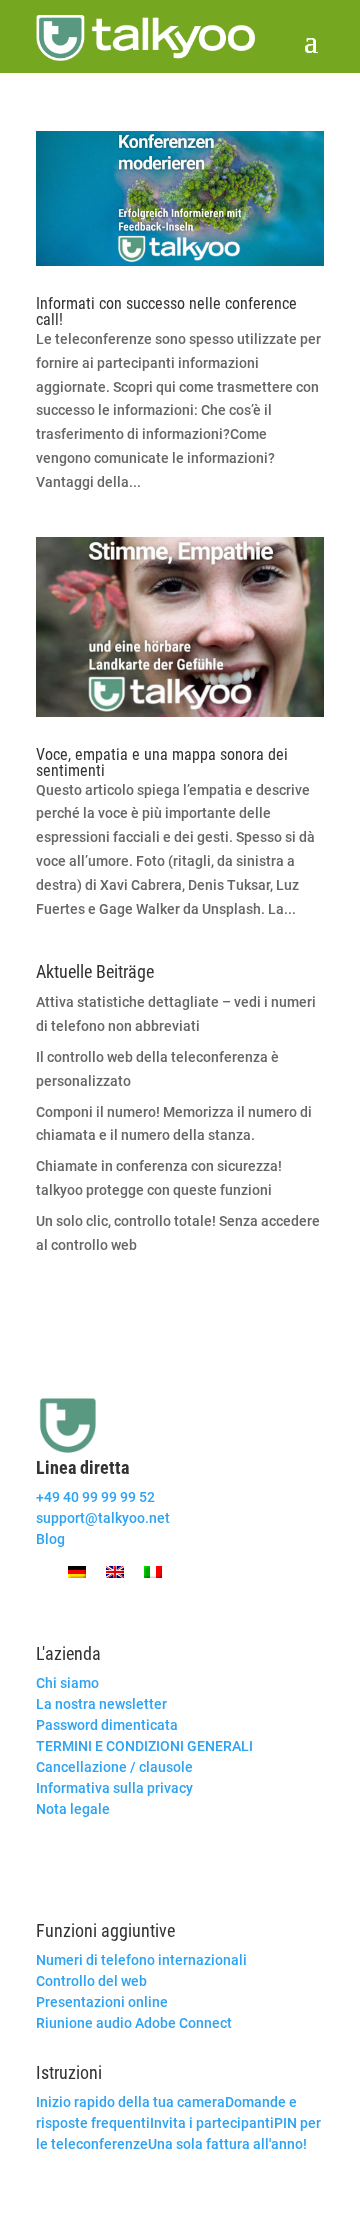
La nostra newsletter (101, 1704)
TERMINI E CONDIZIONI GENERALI (144, 1746)
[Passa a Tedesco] (77, 1571)
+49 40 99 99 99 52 (95, 1497)
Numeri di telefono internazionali (141, 1960)
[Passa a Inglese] (115, 1571)
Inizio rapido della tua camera (130, 2102)
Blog (50, 1539)
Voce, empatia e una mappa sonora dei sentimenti (162, 762)
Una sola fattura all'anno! (227, 2144)
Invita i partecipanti (212, 2123)
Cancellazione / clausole (114, 1767)
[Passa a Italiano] (153, 1571)
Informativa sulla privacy (114, 1788)
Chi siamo (67, 1683)
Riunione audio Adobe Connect (134, 2023)
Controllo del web (91, 1981)
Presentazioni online (102, 2002)
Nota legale (73, 1809)
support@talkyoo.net (103, 1518)
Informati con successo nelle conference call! (166, 311)
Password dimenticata (107, 1725)
